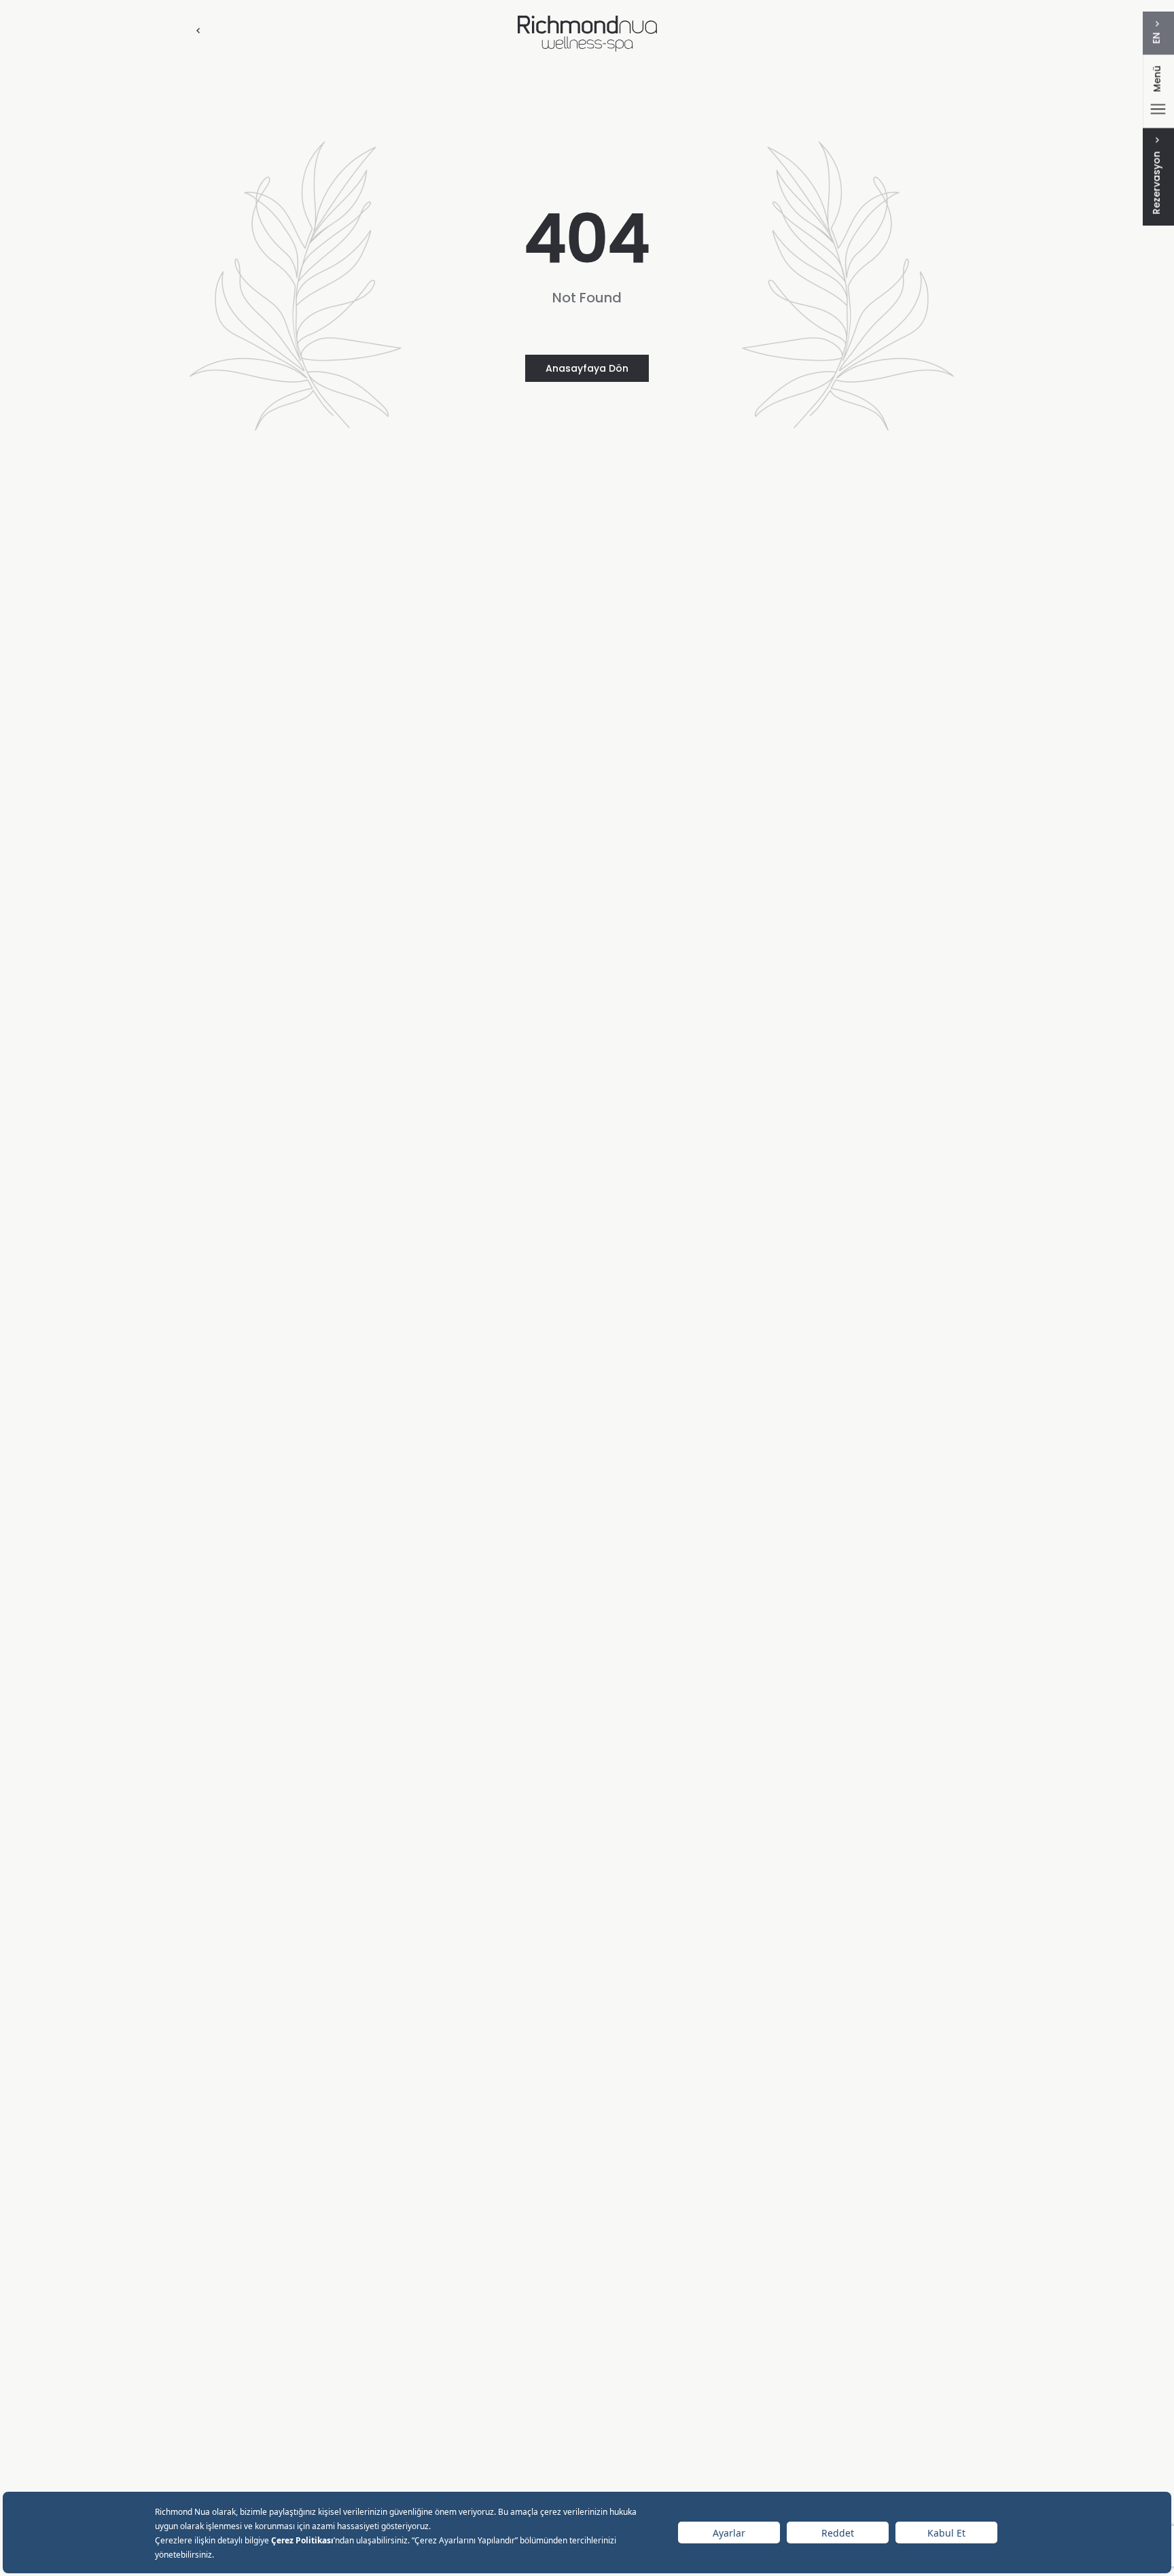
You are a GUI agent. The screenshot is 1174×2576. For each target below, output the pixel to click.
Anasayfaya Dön (587, 368)
